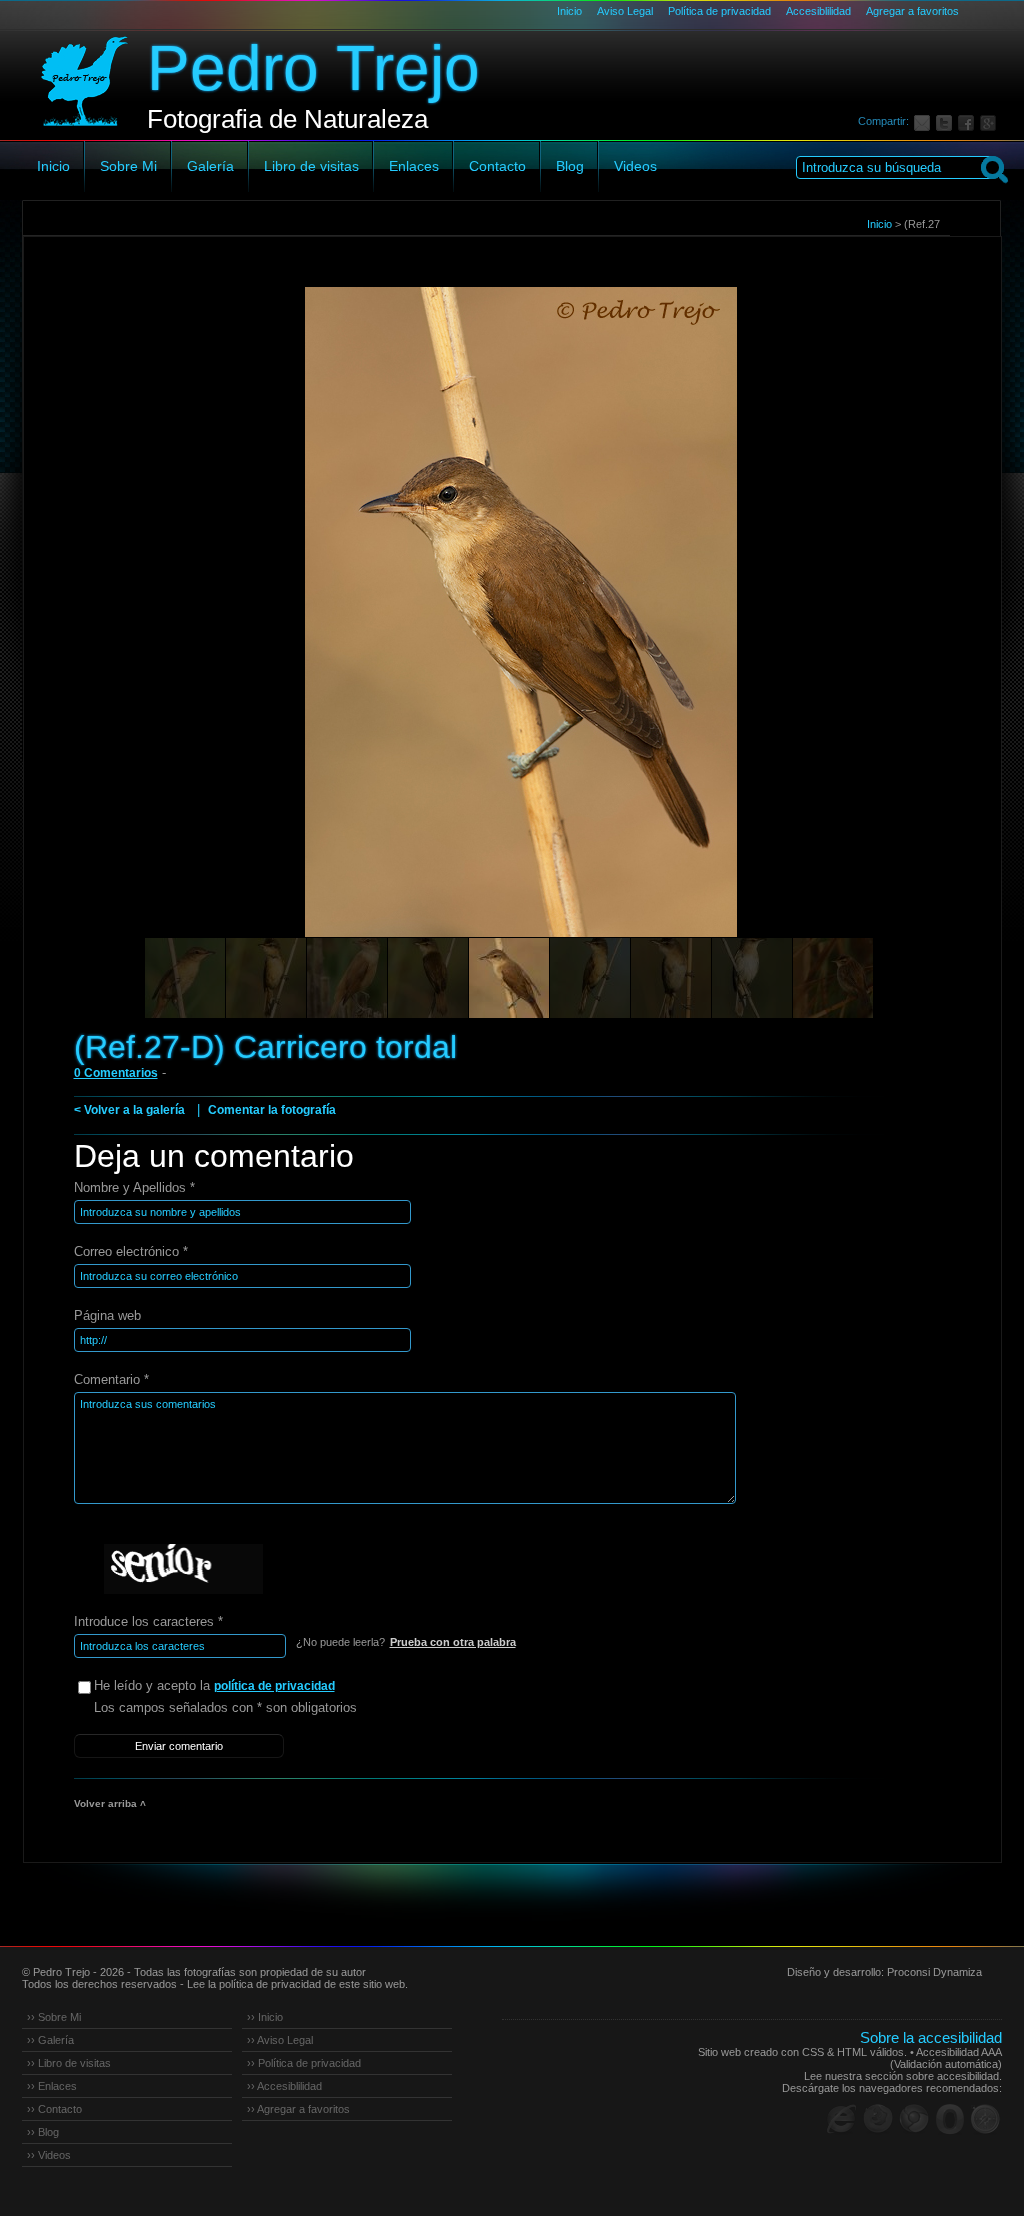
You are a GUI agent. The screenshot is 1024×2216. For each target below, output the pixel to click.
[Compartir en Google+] (991, 121)
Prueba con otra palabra (453, 1642)
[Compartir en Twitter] (947, 121)
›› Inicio (265, 2017)
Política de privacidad (719, 11)
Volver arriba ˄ (110, 1803)
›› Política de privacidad (304, 2063)
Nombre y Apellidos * (134, 1187)
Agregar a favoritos (912, 11)
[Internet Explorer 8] (842, 2119)
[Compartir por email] (925, 121)
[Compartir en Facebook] (969, 121)
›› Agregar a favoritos (298, 2109)
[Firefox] (878, 2119)
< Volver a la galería (129, 1110)
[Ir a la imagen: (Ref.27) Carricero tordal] (185, 978)
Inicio (569, 11)
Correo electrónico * (131, 1251)
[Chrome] (914, 2119)
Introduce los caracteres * (148, 1621)
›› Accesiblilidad (284, 2086)
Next (949, 640)
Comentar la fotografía (272, 1110)
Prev (76, 640)
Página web (107, 1315)
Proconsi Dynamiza (934, 1972)
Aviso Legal (625, 11)
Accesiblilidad (818, 11)
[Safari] (986, 2119)
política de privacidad (274, 1686)
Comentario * (111, 1379)
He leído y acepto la (214, 1685)
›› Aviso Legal (280, 2040)
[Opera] (950, 2119)
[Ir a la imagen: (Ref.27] (266, 978)
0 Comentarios (116, 1073)
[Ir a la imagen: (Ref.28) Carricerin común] (833, 978)
